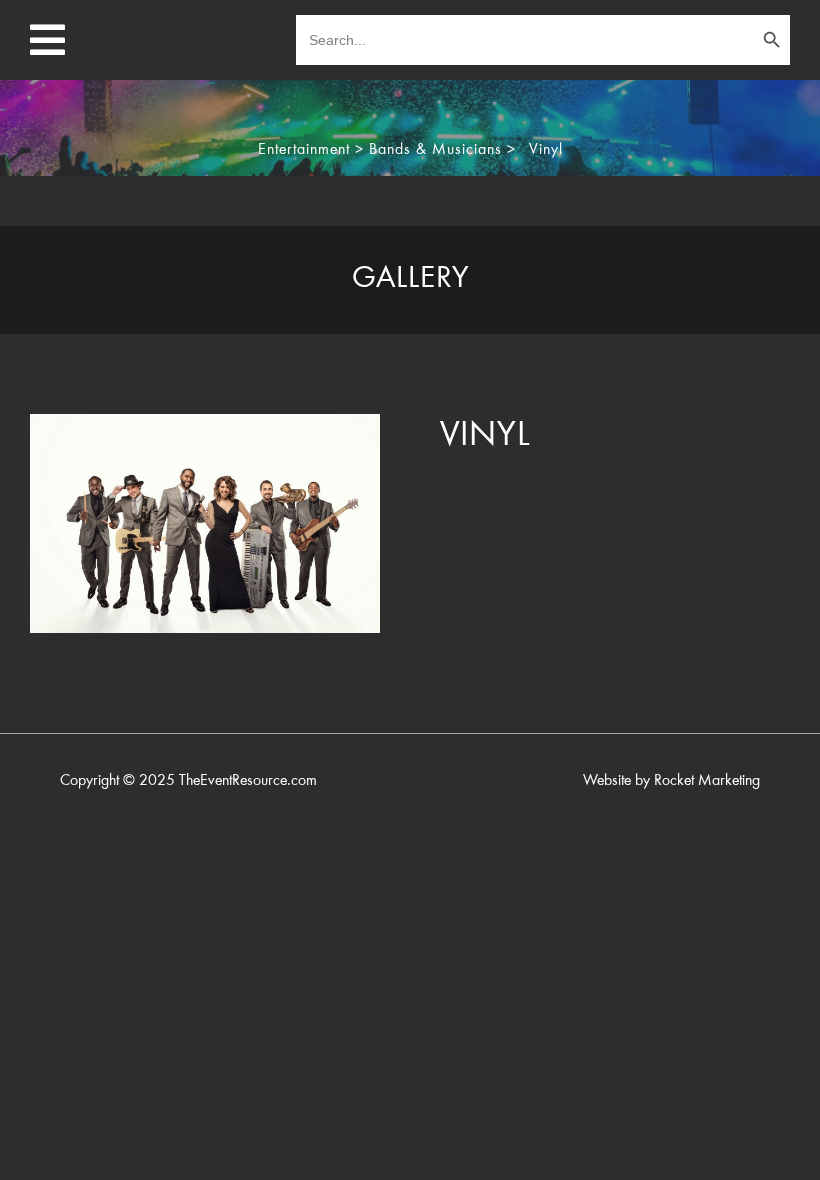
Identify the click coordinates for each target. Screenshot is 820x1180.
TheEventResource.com (248, 781)
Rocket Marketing (707, 781)
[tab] (410, 280)
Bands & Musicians (435, 150)
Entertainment (304, 150)
